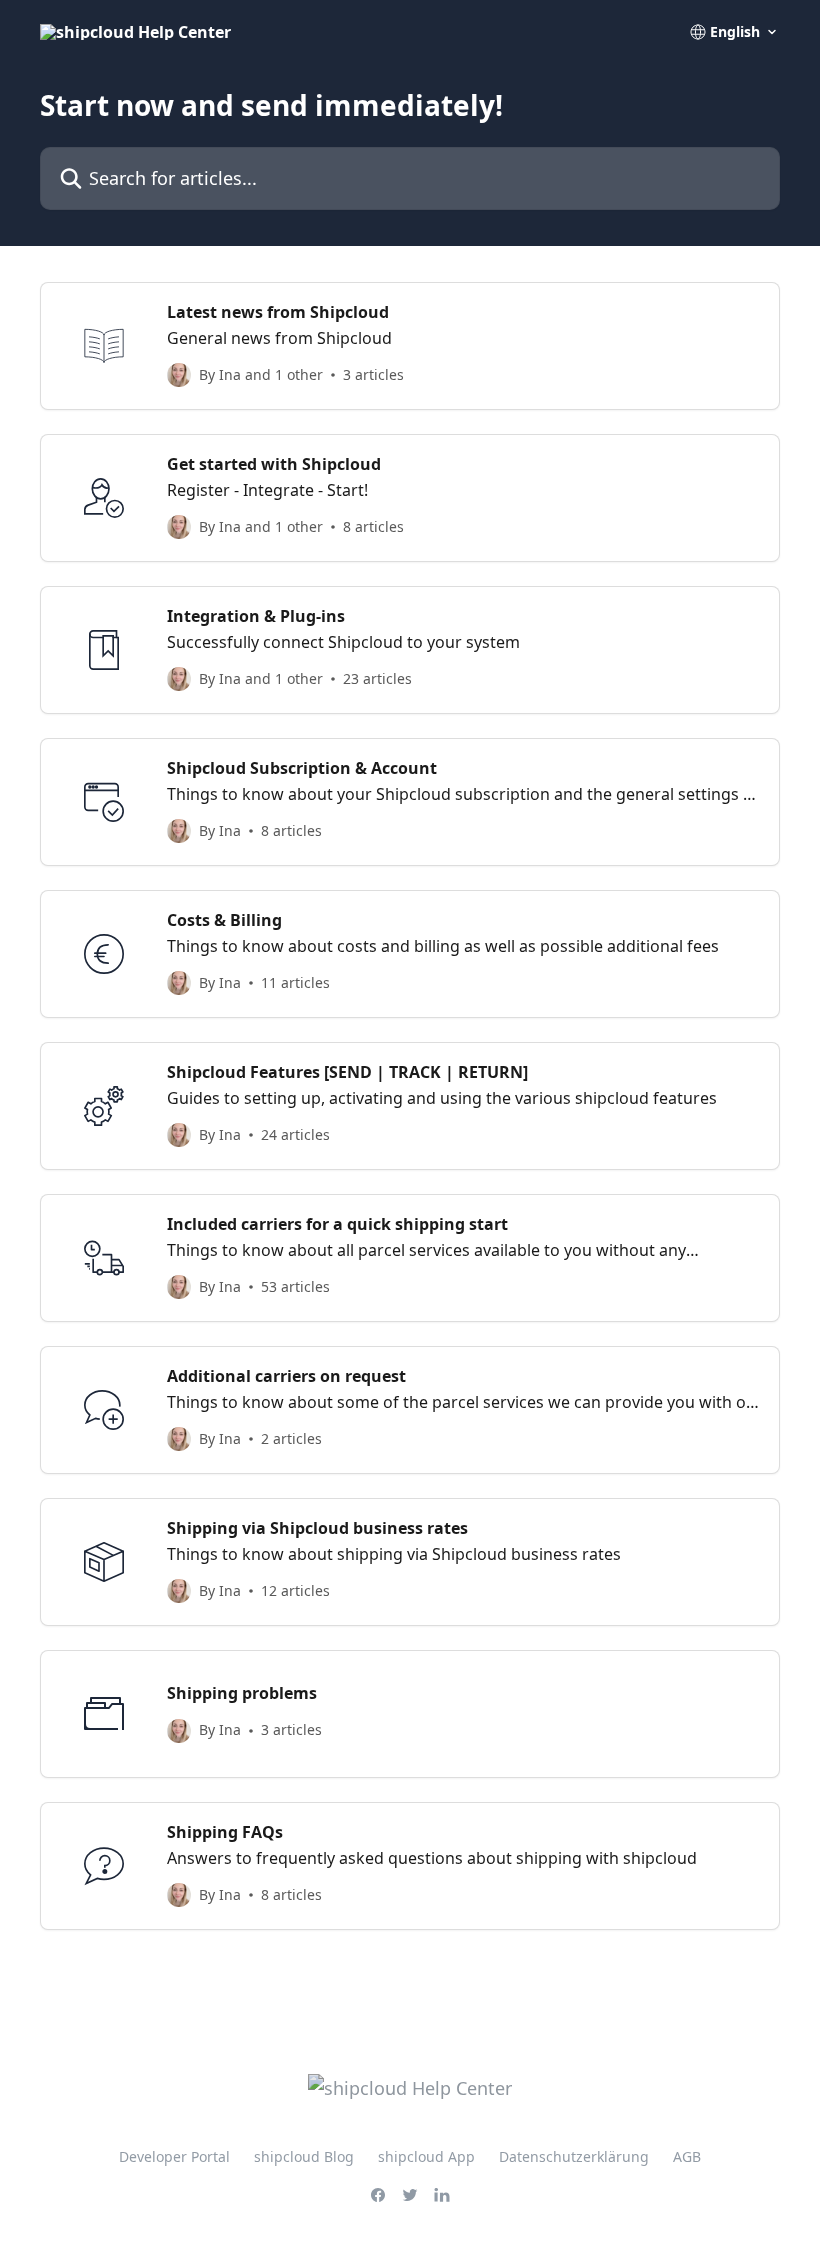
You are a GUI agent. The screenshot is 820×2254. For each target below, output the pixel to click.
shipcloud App (426, 2156)
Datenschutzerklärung (574, 2156)
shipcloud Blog (304, 2156)
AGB (687, 2156)
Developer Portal (174, 2156)
